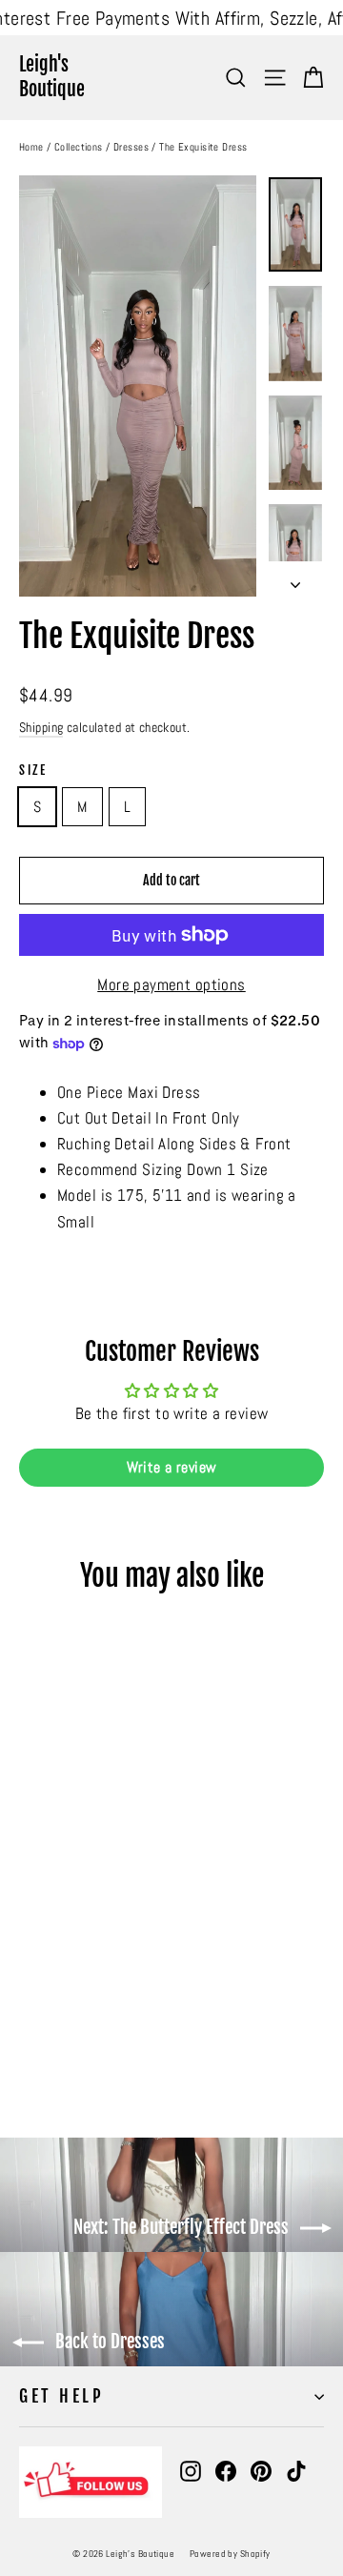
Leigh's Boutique (52, 77)
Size (33, 770)
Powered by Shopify (230, 2554)
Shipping (41, 727)
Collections (79, 147)
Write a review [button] (172, 1467)
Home (31, 147)
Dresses (131, 147)
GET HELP (61, 2396)
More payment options (171, 984)
